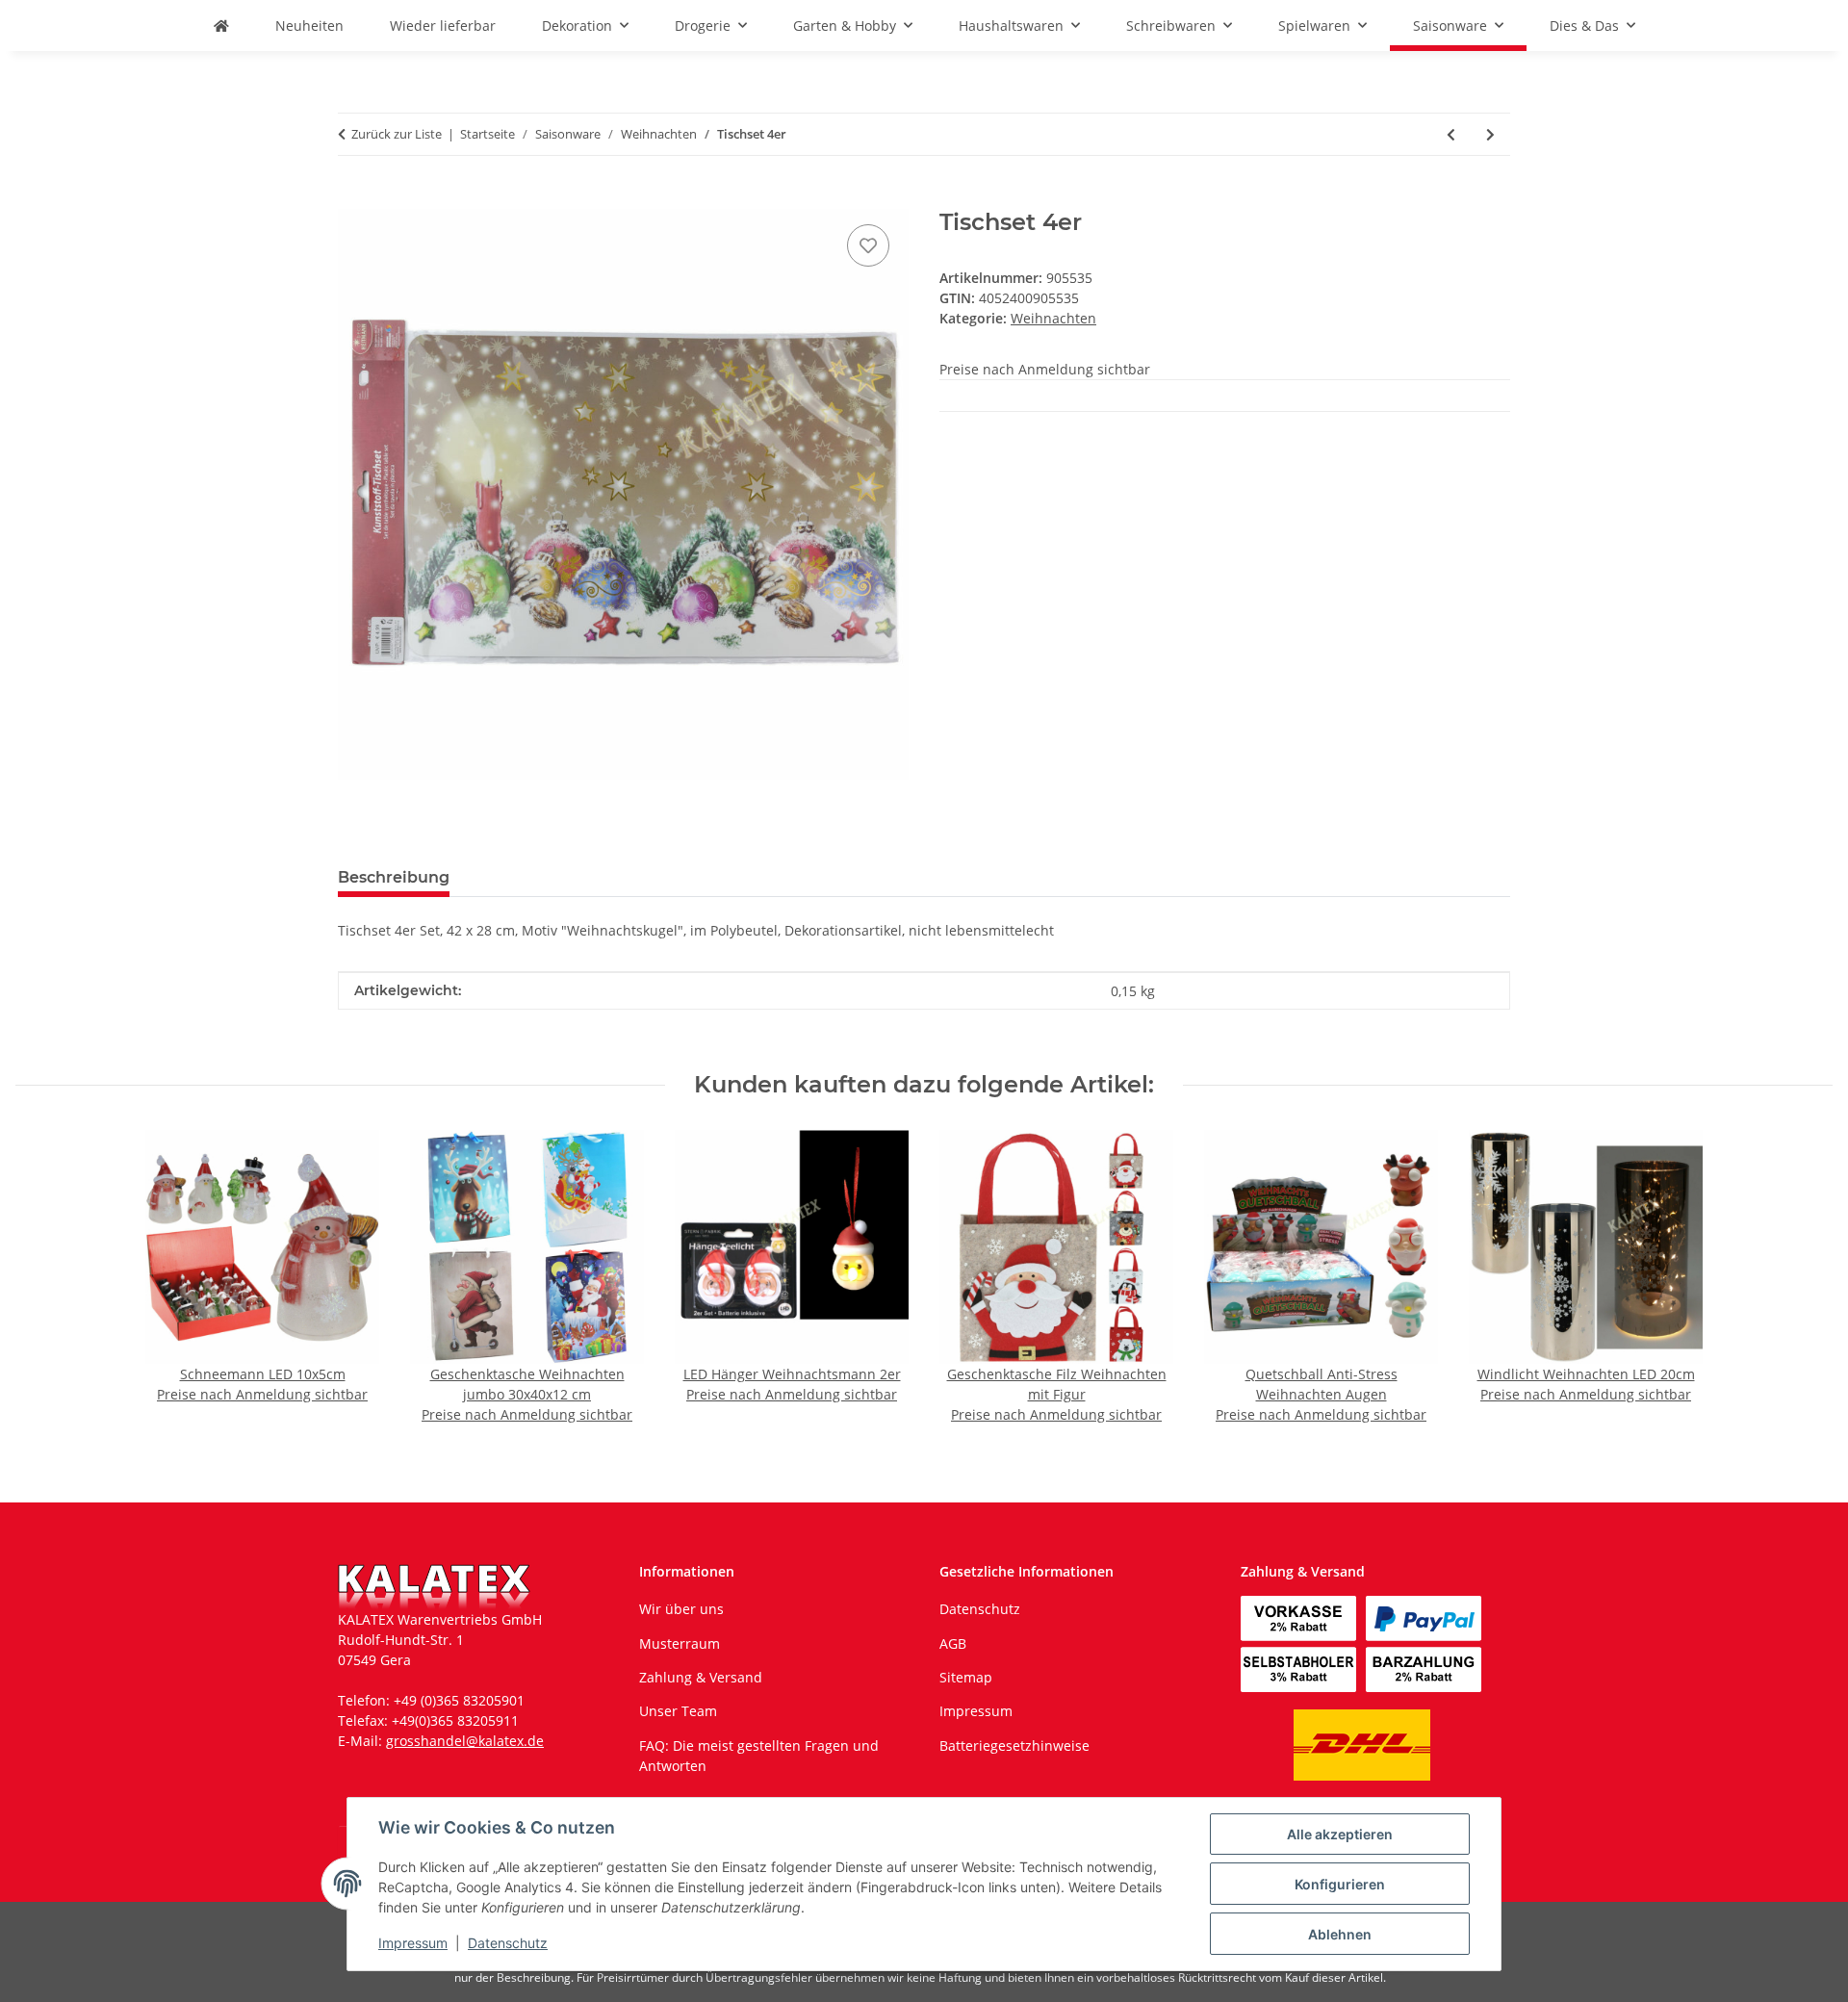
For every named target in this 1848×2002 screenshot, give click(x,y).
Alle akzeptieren (1340, 1834)
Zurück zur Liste (397, 134)
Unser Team (678, 1711)
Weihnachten (1053, 318)
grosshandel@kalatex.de (465, 1741)
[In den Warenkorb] (353, 198)
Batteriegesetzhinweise (1014, 1745)
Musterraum (680, 1643)
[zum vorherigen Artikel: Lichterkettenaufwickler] (1451, 134)
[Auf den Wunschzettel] (868, 245)
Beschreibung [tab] (394, 877)
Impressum (413, 1943)
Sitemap (966, 1677)
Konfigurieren (1340, 1884)
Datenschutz (508, 1943)
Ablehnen (1340, 1934)
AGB (953, 1643)
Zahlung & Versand (701, 1677)
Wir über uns (681, 1609)
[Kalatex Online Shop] (221, 26)
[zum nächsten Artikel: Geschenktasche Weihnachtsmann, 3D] (1490, 134)
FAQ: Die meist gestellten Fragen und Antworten (759, 1756)
